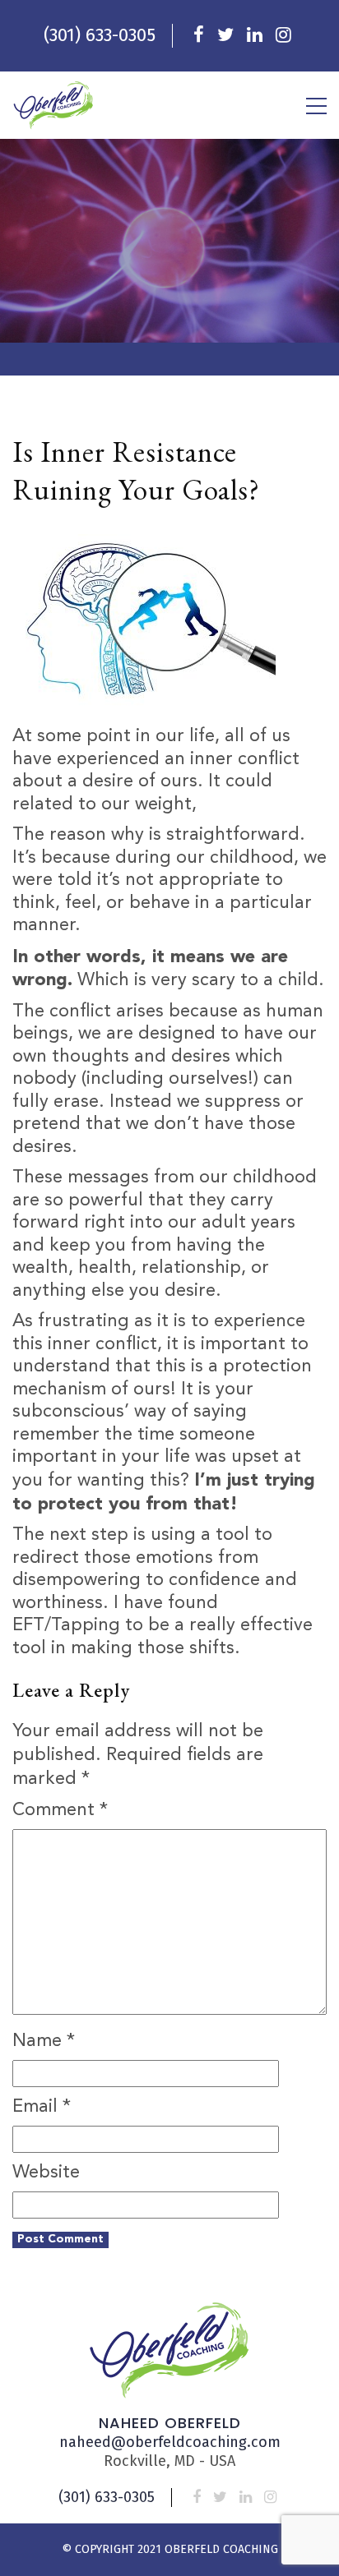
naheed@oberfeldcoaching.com (170, 2442)
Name (44, 2041)
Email (42, 2107)
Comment (60, 1810)
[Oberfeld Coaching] (53, 105)
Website (46, 2173)
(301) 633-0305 (100, 35)
